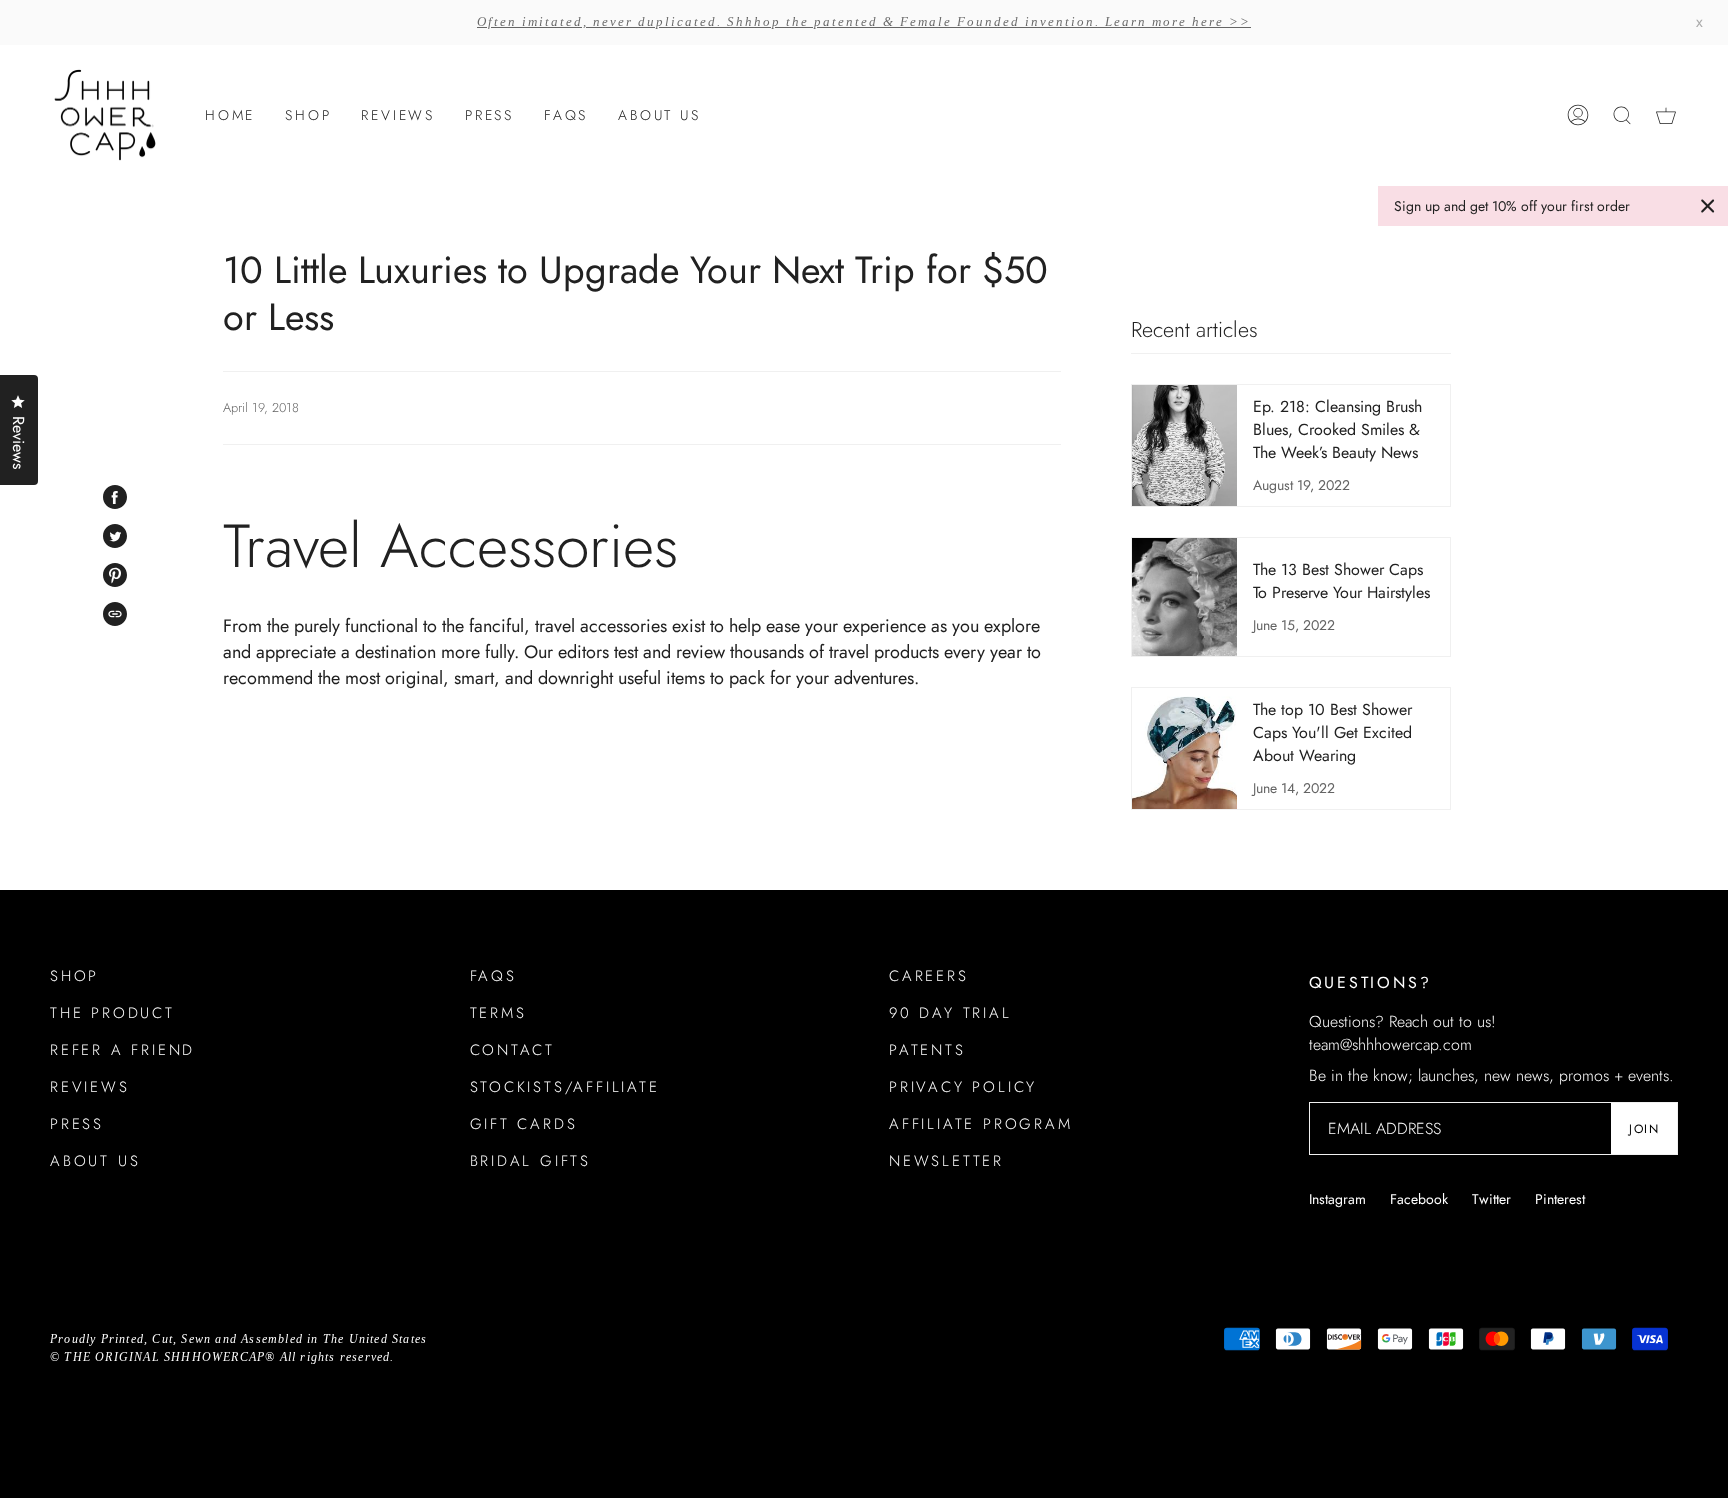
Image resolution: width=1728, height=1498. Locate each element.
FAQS (493, 976)
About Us (95, 1161)
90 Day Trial (950, 1013)
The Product (112, 1013)
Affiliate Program (981, 1124)
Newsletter (946, 1161)
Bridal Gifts (531, 1161)
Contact (513, 1050)
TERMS (498, 1013)
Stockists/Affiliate (565, 1087)
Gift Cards (524, 1124)
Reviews (90, 1087)
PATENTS (927, 1050)
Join (1644, 1129)
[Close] (1708, 206)
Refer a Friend (122, 1050)
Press (77, 1124)
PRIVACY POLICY (963, 1087)
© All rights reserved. (222, 1357)
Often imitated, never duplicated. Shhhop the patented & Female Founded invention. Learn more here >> (864, 21)
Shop (74, 976)
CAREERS (929, 976)
